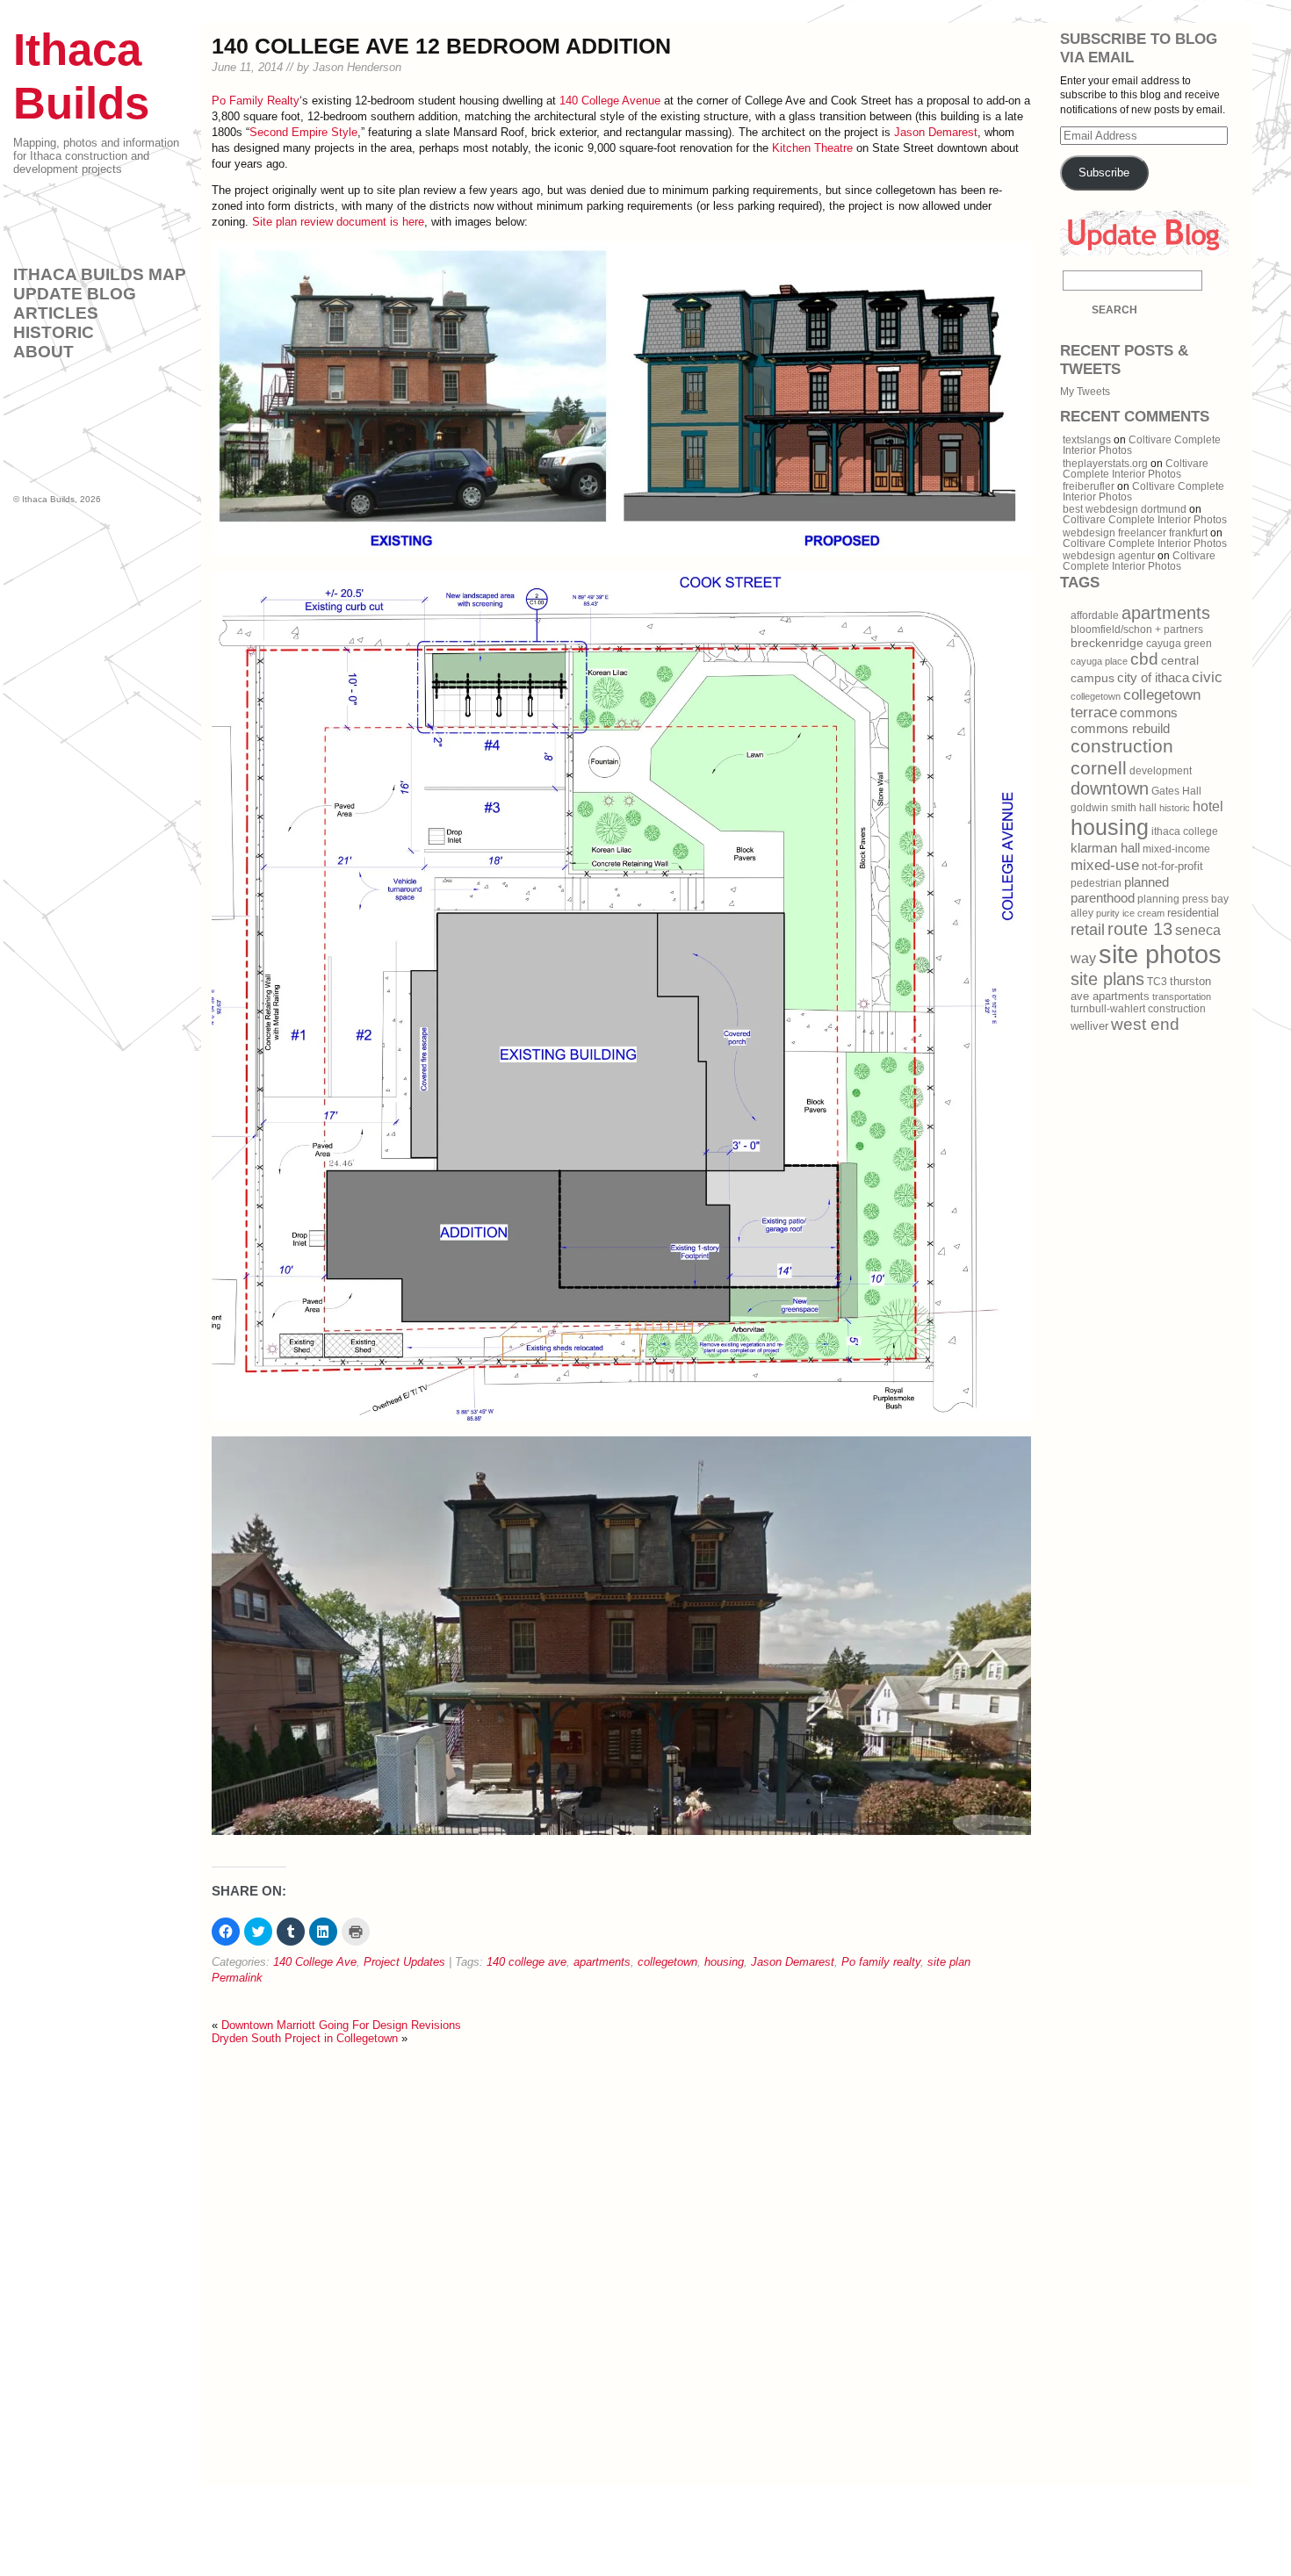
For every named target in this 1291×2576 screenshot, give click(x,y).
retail (1088, 930)
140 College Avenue (610, 101)
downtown (1110, 788)
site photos (1160, 954)
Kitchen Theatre (812, 148)
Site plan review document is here (338, 222)
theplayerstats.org (1105, 464)
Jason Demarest (936, 132)
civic (1207, 677)
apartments (602, 1962)
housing (724, 1962)
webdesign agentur (1109, 556)
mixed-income (1176, 849)
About (43, 352)
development (1161, 771)
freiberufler (1089, 486)
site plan (949, 1962)
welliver (1089, 1026)
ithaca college (1185, 831)
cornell (1099, 768)
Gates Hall (1176, 791)
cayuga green (1179, 644)
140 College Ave (315, 1962)
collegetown (667, 1962)
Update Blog (75, 294)
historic (1175, 808)
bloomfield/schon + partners (1137, 630)
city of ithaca (1153, 678)
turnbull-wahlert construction (1138, 1009)
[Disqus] (622, 2264)
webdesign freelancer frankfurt (1135, 533)
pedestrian (1096, 883)
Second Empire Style (303, 132)
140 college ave (526, 1962)
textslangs (1087, 440)
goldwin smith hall (1114, 808)
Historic (54, 332)
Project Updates (404, 1962)
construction (1122, 746)
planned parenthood (1120, 890)
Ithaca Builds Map (100, 274)
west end (1145, 1024)
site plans (1107, 979)
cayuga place (1099, 661)
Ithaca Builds (48, 499)
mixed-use (1105, 865)
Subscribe (1104, 173)
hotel (1208, 806)
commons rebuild (1120, 729)
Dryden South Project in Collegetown (305, 2038)
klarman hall (1105, 848)
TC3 (1157, 982)
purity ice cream (1130, 913)
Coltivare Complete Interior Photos (1136, 469)
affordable (1095, 615)
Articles (56, 313)
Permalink (237, 1978)
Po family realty (881, 1962)
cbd (1144, 659)
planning (1158, 899)
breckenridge (1107, 643)
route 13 (1140, 929)
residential (1193, 913)
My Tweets (1085, 392)
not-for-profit (1172, 866)
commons (1149, 713)
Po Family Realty (256, 101)
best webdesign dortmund (1125, 509)
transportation (1182, 997)
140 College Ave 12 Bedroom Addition (441, 46)
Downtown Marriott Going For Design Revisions (341, 2025)
